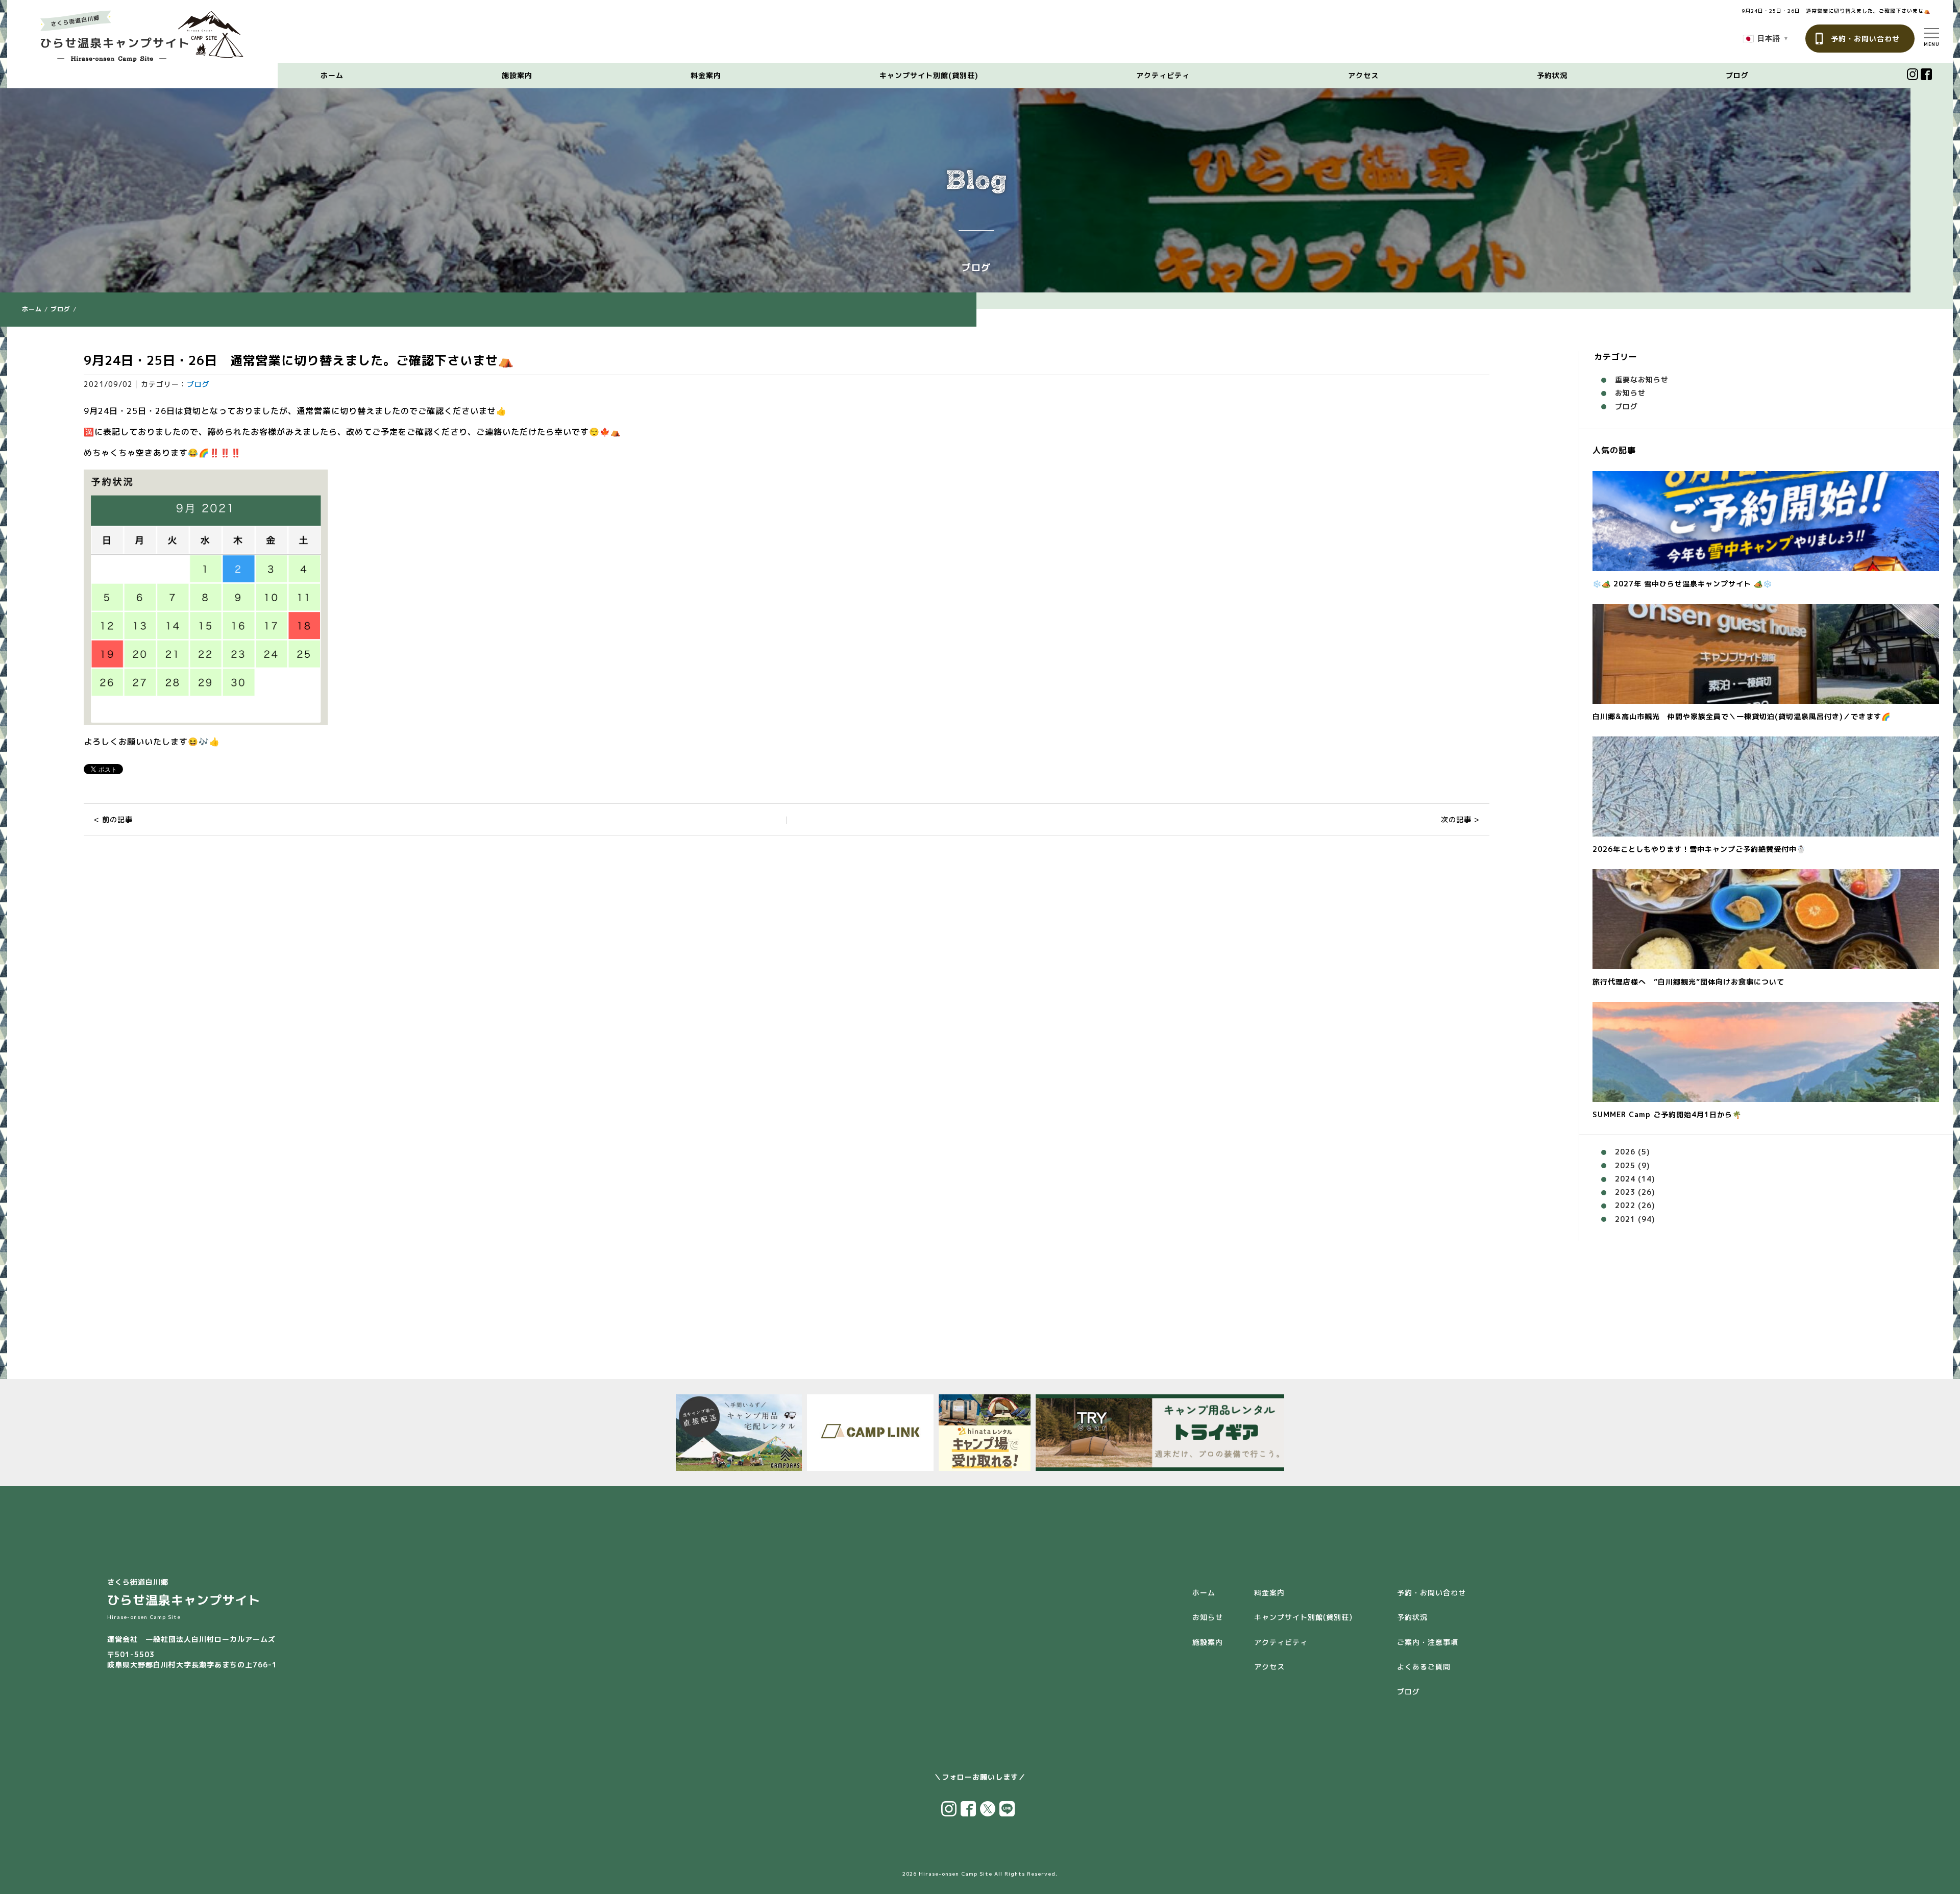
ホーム (332, 75)
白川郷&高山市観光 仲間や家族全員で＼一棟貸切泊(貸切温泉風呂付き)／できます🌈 (1742, 716)
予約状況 (1552, 75)
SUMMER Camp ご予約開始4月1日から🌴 (1667, 1114)
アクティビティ (1163, 75)
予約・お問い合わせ (1865, 39)
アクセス (1363, 75)
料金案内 (706, 75)
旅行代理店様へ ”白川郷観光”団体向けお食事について (1688, 982)
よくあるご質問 (1424, 1667)
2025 (1625, 1165)
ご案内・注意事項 (1428, 1642)
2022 (1625, 1205)
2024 (1625, 1179)
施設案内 (517, 75)
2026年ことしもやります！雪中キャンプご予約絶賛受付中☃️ (1699, 849)
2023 (1625, 1192)
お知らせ (1630, 393)
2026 (1625, 1152)
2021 (1625, 1219)
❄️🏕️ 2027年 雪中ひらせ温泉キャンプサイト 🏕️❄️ (1682, 584)
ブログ (1737, 75)
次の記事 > (1460, 819)
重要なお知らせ (1642, 379)
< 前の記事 (113, 819)
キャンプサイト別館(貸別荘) (929, 75)
